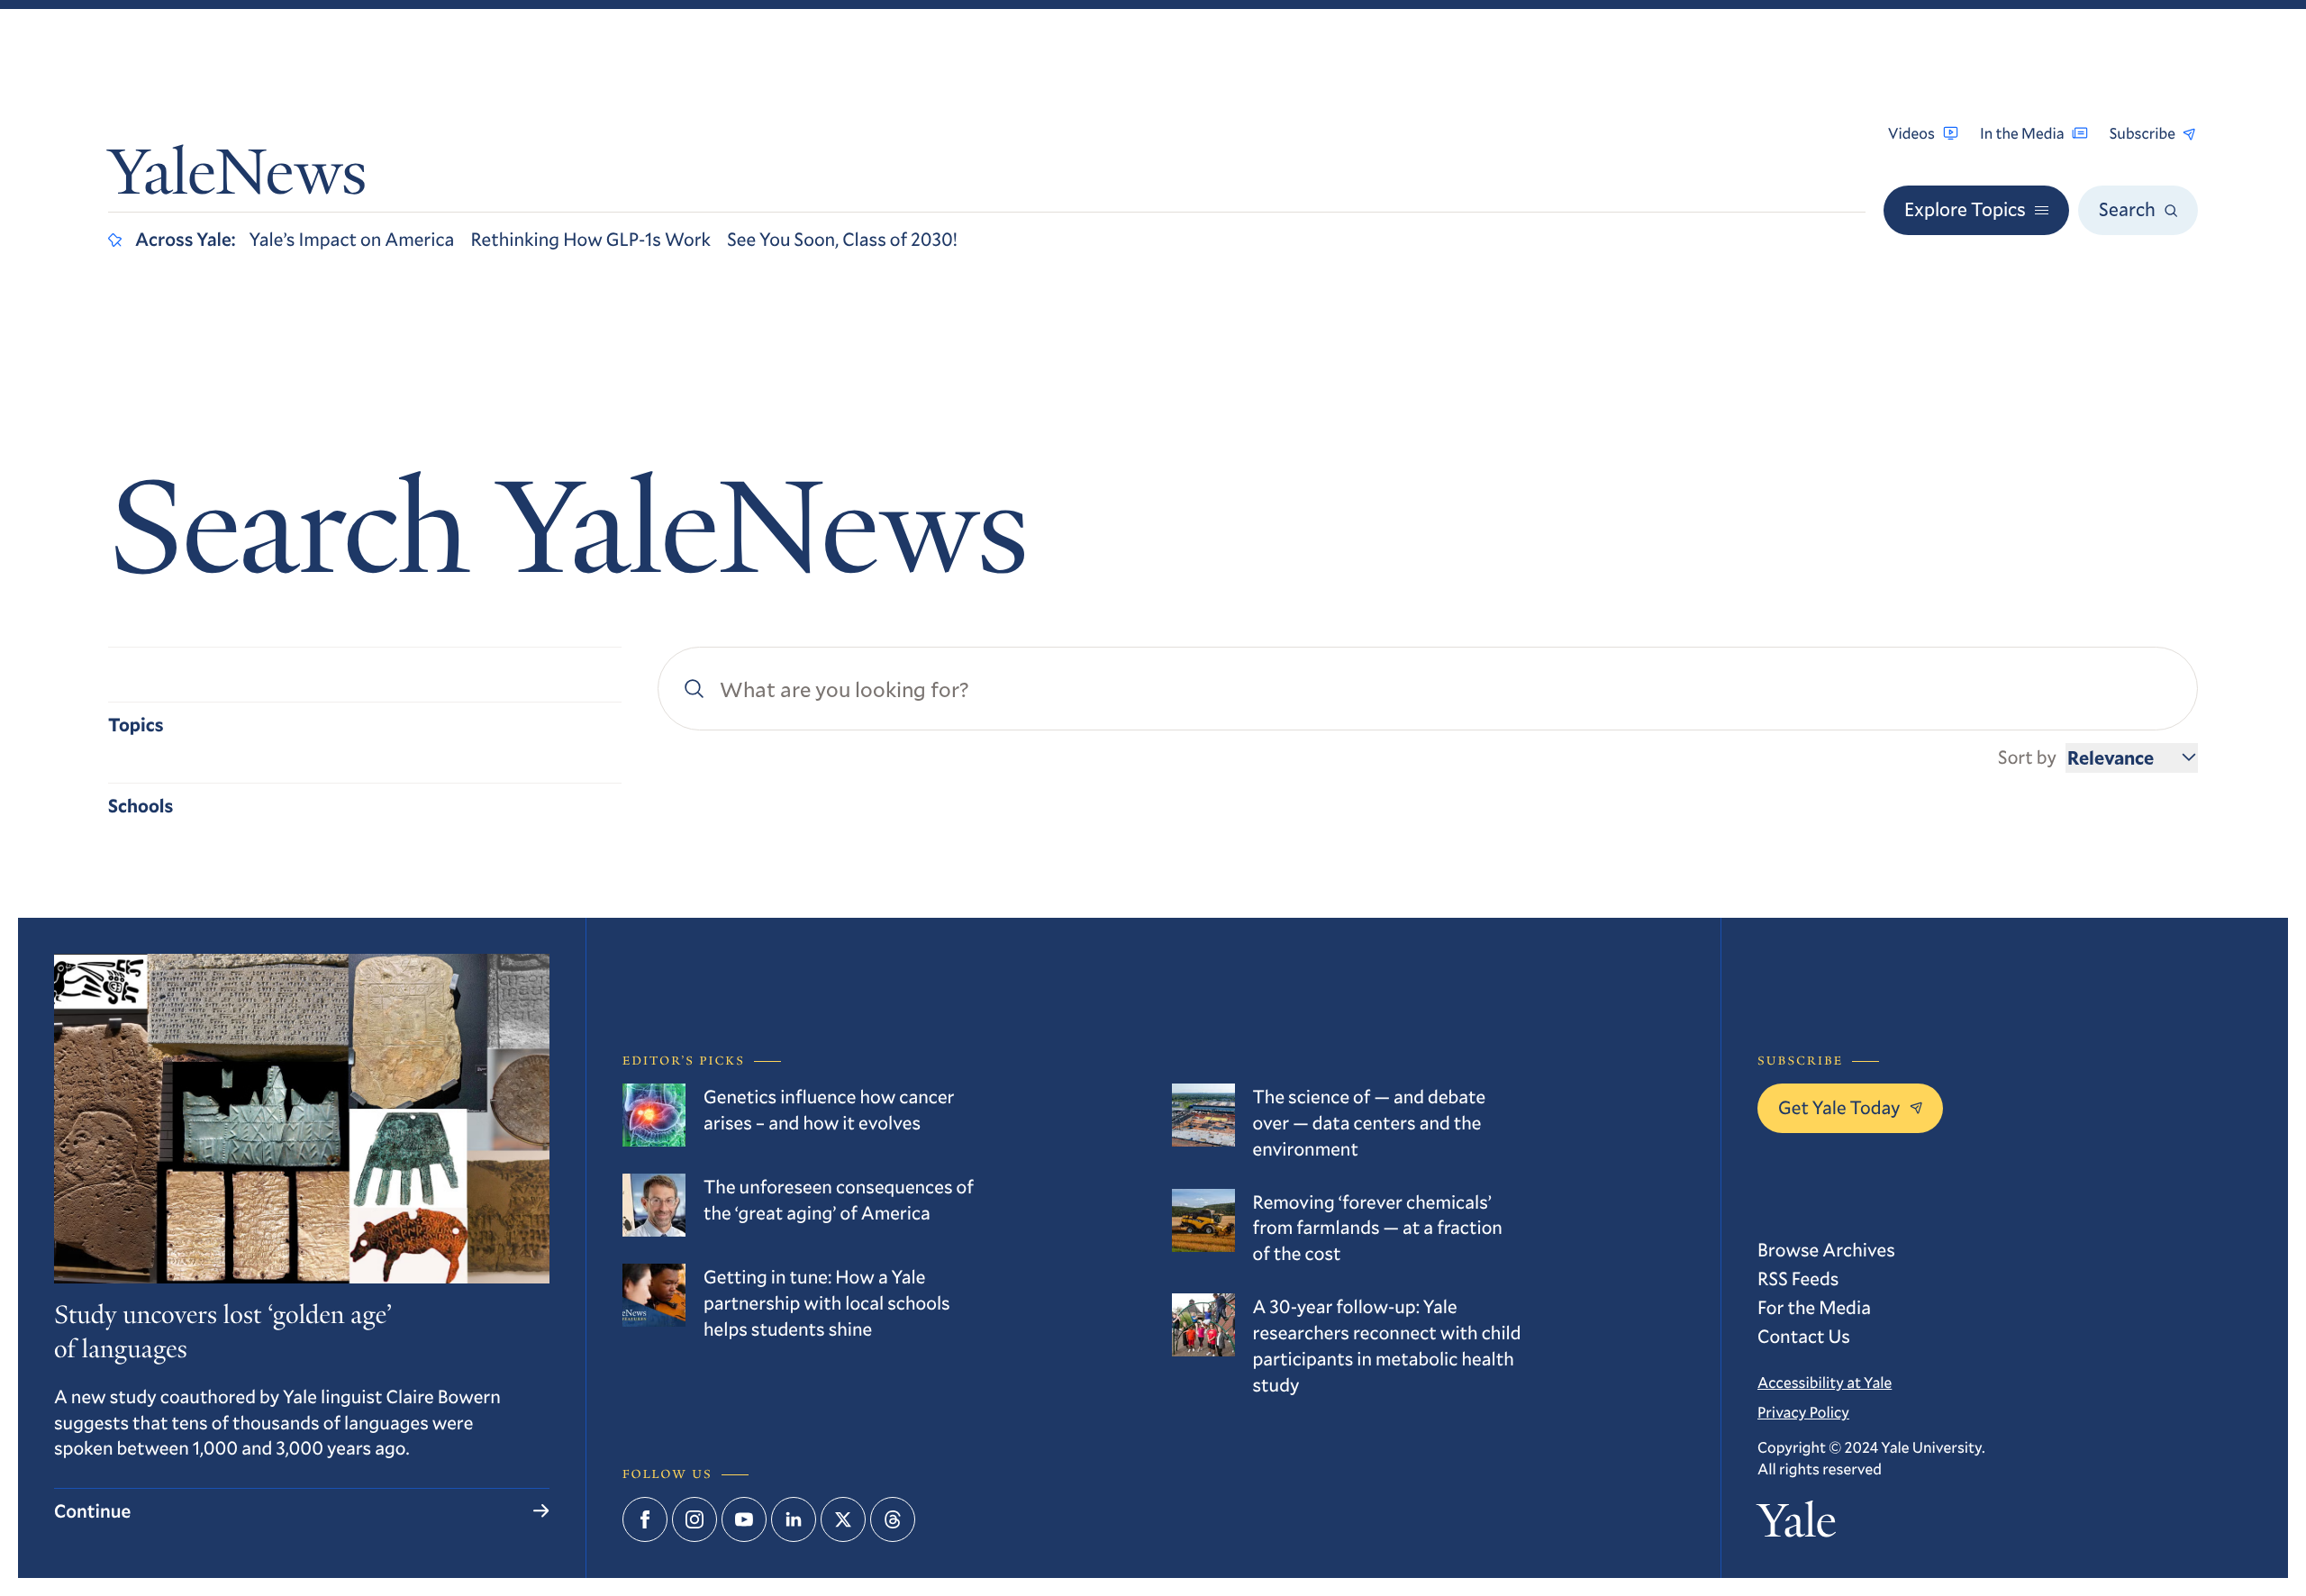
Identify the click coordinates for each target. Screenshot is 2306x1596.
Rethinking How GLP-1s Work (590, 239)
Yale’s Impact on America (352, 239)
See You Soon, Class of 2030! (842, 239)
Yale (1797, 1527)
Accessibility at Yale (1825, 1382)
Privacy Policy (1803, 1412)
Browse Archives (1826, 1249)
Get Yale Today (1839, 1107)
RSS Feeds (1798, 1278)
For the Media (1814, 1307)
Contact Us (1804, 1336)
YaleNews (237, 178)
